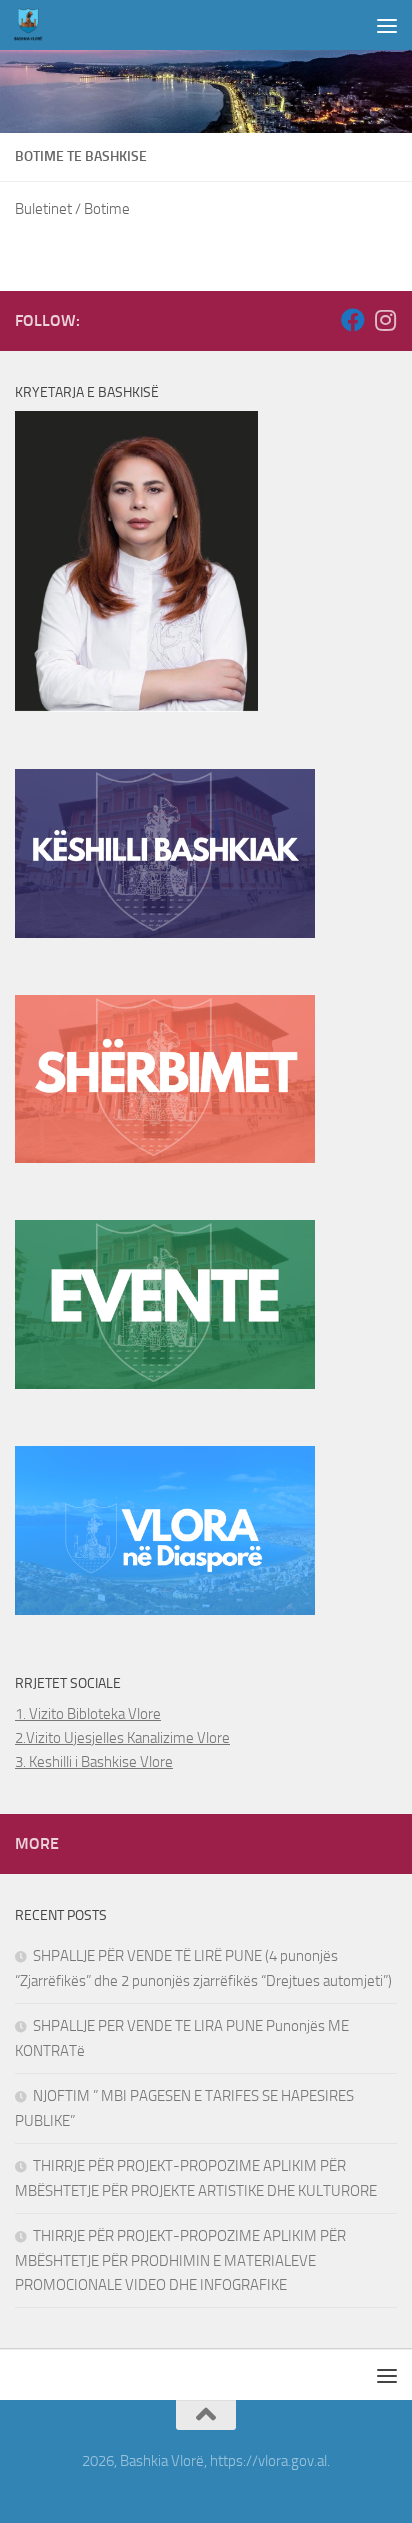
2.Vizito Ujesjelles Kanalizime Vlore (122, 1738)
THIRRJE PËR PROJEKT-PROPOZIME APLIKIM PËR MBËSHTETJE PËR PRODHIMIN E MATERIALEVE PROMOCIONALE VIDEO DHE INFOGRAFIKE (180, 2260)
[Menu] (387, 25)
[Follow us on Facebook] (353, 320)
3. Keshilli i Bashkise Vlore (94, 1762)
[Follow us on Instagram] (385, 320)
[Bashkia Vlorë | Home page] (33, 25)
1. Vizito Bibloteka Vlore (88, 1714)
